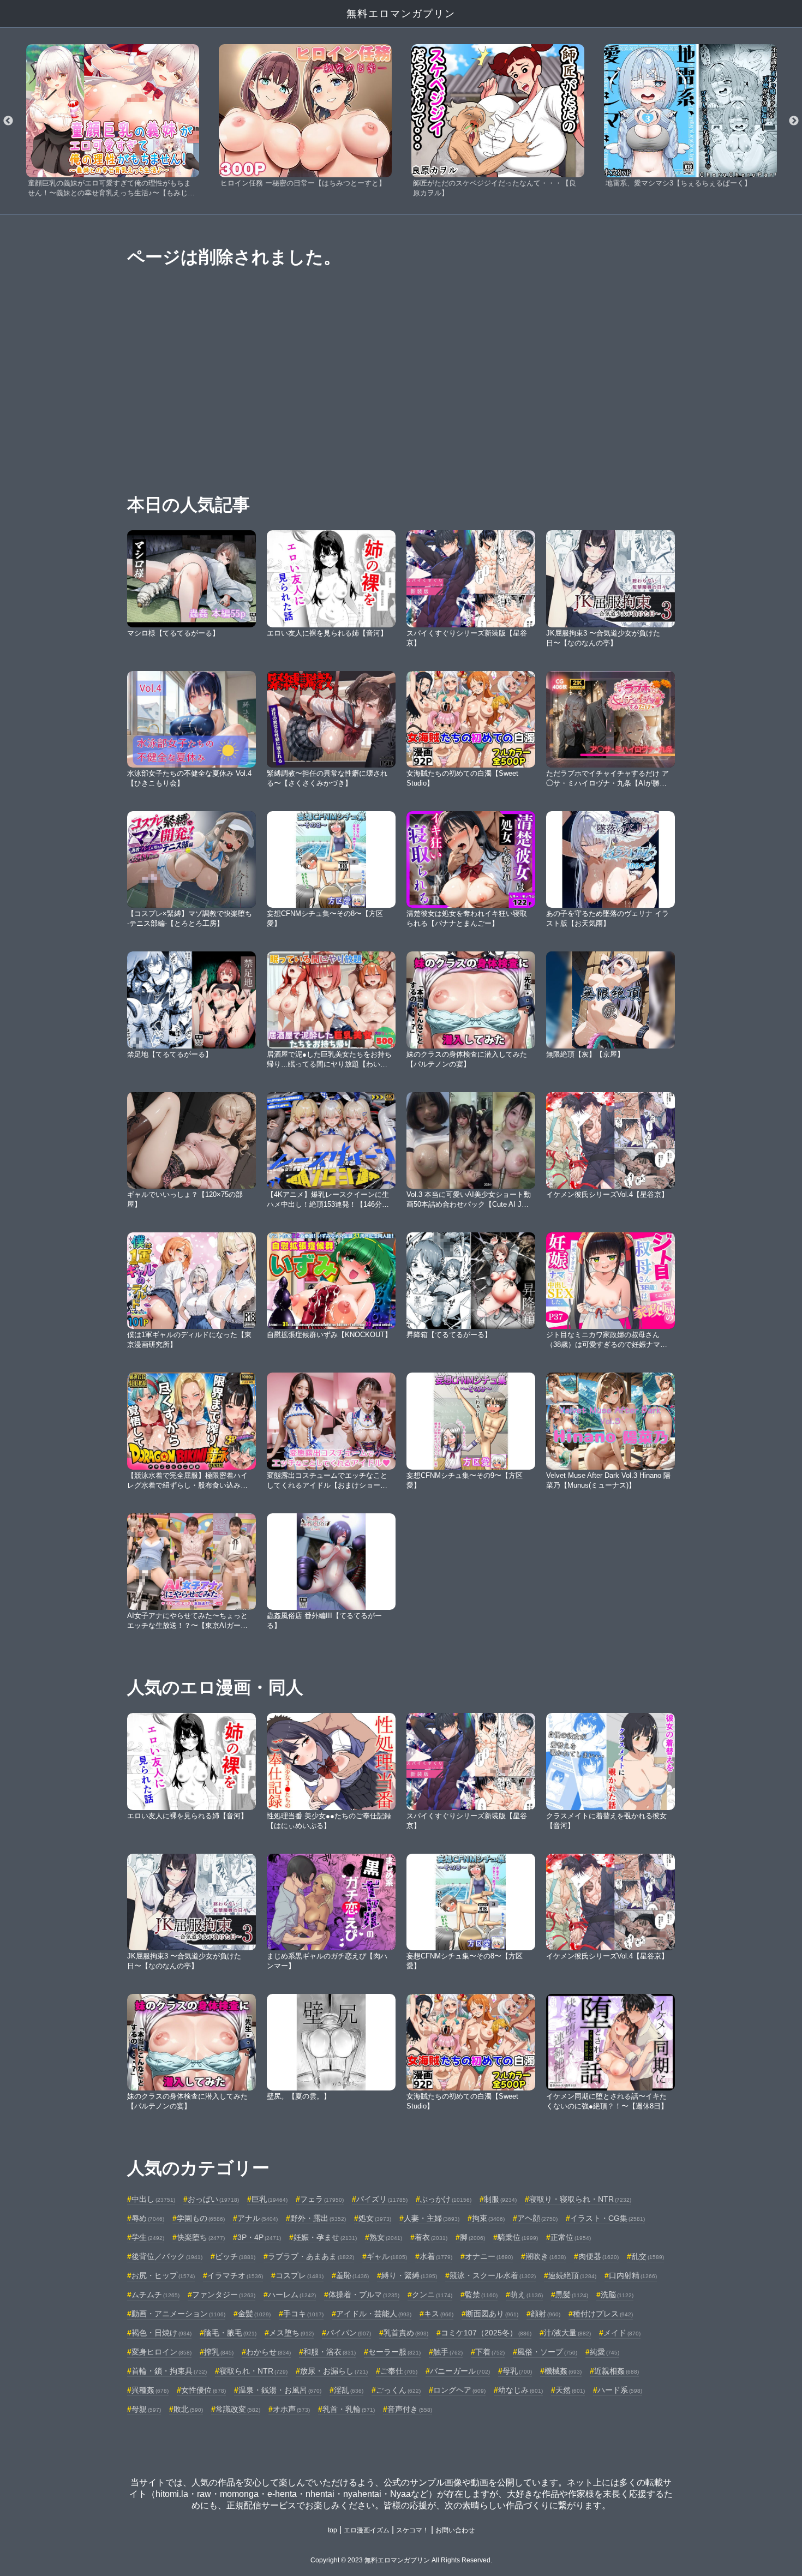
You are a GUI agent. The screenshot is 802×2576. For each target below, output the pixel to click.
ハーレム (292, 2295)
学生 (148, 2237)
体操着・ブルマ (364, 2295)
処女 (375, 2218)
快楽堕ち (201, 2237)
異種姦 (150, 2390)
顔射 (546, 2314)
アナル (258, 2218)
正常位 (571, 2237)
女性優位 (204, 2390)
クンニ (432, 2295)
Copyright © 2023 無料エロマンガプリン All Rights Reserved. (401, 2560)
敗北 (188, 2409)
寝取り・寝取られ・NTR (580, 2199)
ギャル (387, 2256)
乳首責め (406, 2333)
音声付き (410, 2409)
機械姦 (563, 2371)
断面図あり (492, 2314)
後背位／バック (167, 2256)
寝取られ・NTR (253, 2371)
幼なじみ (520, 2390)
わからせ (268, 2352)
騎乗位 (518, 2237)
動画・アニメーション (178, 2314)
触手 (448, 2352)
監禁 (481, 2295)
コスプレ (300, 2275)
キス (439, 2314)
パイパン (349, 2333)
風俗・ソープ (547, 2352)
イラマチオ (235, 2275)
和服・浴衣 (330, 2352)
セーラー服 (394, 2352)
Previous (8, 121)
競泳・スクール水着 (493, 2275)
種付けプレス (603, 2314)
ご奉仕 (399, 2371)
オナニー (489, 2256)
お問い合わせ (455, 2530)
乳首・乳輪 (349, 2409)
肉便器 (598, 2256)
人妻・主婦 (432, 2218)
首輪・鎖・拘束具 (169, 2371)
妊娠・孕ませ (325, 2237)
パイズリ (382, 2199)
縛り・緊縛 (409, 2275)
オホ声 (291, 2409)
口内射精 (633, 2275)
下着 (490, 2352)
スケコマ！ (412, 2530)
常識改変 (238, 2409)
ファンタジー (224, 2295)
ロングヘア (459, 2390)
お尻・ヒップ (163, 2275)
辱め (148, 2218)
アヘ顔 (537, 2218)
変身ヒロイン (161, 2352)
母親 (146, 2409)
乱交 (648, 2256)
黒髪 (572, 2295)
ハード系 (620, 2390)
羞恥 (352, 2275)
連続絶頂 (572, 2275)
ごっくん (398, 2390)
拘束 (488, 2218)
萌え (526, 2295)
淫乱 (349, 2390)
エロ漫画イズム (367, 2530)
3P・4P (259, 2237)
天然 (570, 2390)
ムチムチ (155, 2295)
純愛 (605, 2352)
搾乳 (219, 2352)
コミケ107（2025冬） (486, 2333)
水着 (436, 2256)
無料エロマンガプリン (401, 14)
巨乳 (270, 2199)
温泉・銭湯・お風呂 (280, 2390)
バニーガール (460, 2371)
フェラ (322, 2199)
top (333, 2530)
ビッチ (235, 2256)
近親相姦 (617, 2371)
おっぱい (213, 2199)
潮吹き (546, 2256)
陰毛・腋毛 (230, 2333)
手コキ (303, 2314)
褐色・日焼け (161, 2333)
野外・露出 (318, 2218)
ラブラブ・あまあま (311, 2256)
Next (794, 121)
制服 (500, 2199)
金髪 (254, 2314)
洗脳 (617, 2295)
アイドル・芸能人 (374, 2314)
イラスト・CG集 (608, 2218)
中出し (153, 2199)
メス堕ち (291, 2333)
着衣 (431, 2237)
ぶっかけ (446, 2199)
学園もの (201, 2218)
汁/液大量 (567, 2333)
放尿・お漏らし (334, 2371)
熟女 (386, 2237)
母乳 (517, 2371)
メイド (622, 2333)
